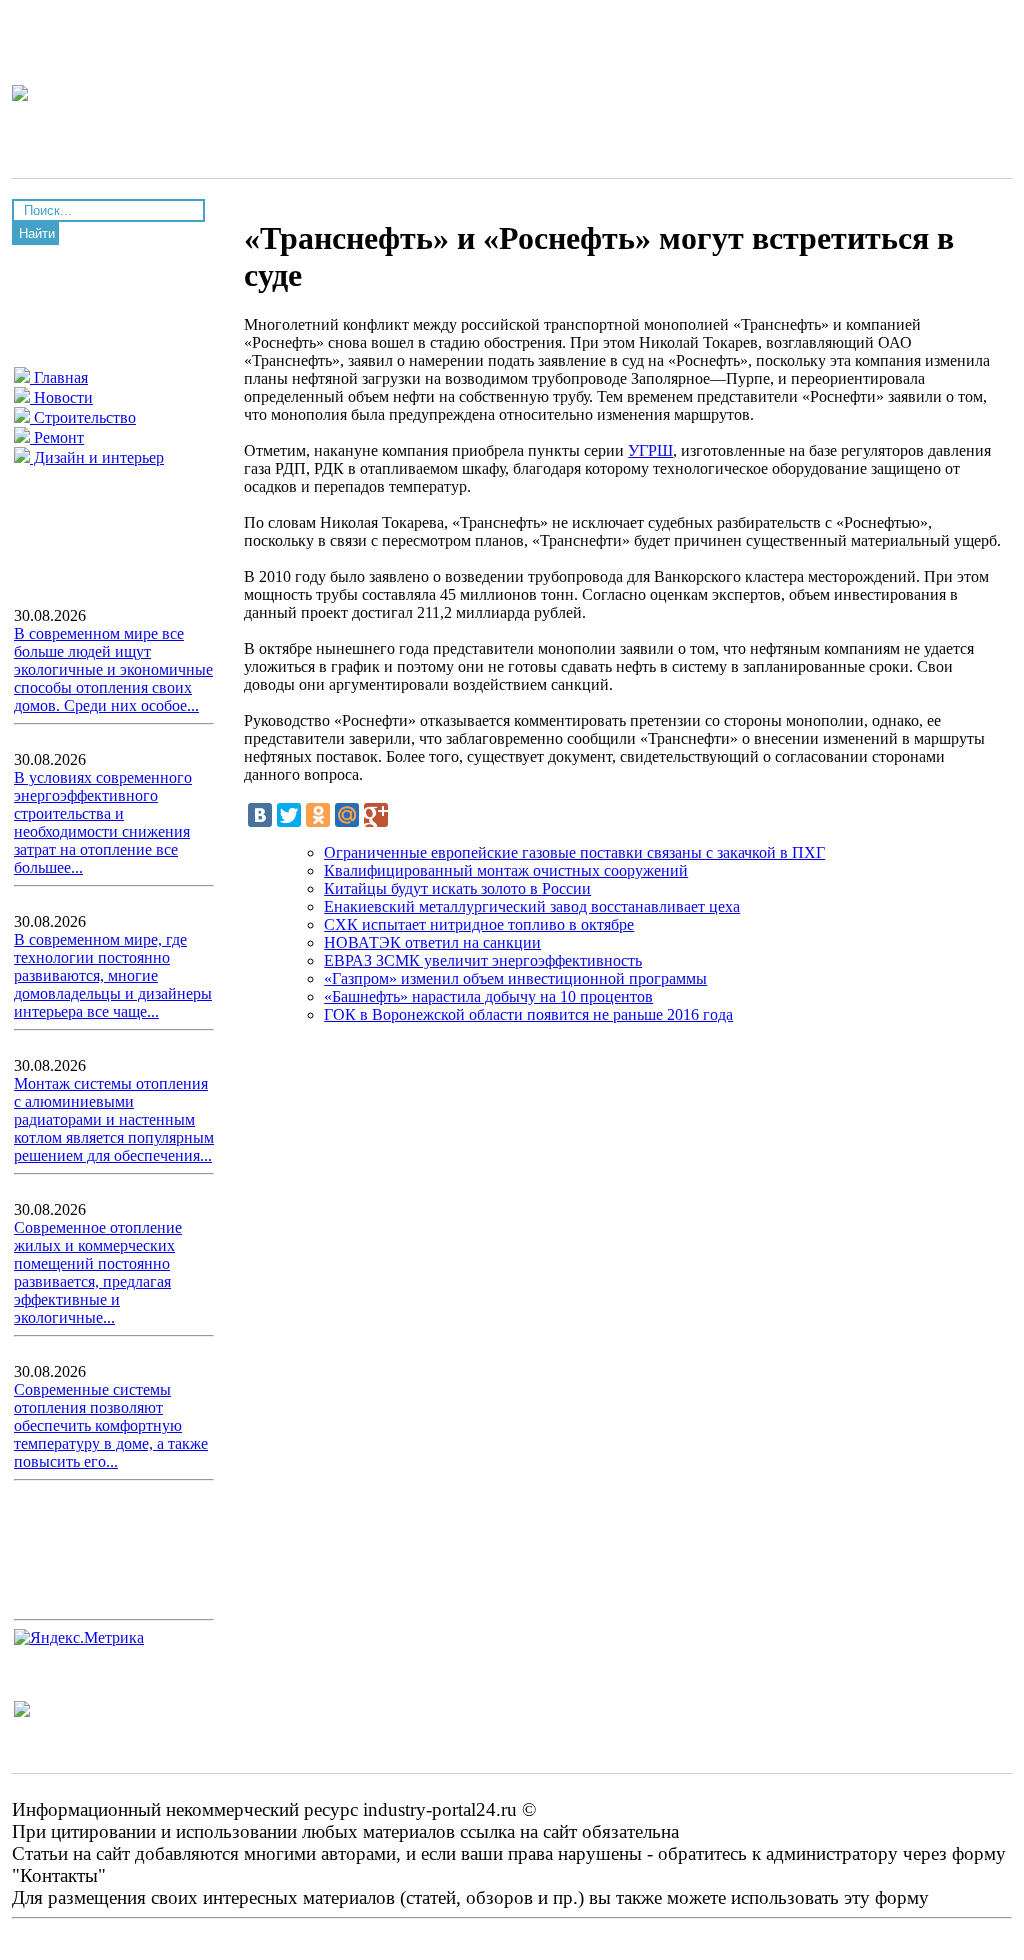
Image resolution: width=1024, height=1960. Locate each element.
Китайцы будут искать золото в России (457, 888)
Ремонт (57, 437)
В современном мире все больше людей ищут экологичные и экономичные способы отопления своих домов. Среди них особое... (113, 669)
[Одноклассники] (318, 815)
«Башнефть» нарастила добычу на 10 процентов (488, 996)
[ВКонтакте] (260, 815)
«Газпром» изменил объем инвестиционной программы (515, 978)
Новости (61, 397)
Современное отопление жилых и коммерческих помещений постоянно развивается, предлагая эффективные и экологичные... (98, 1272)
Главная (59, 377)
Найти (37, 233)
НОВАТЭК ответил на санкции (432, 942)
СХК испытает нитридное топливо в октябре (479, 924)
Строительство (83, 417)
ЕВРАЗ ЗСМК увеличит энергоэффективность (483, 960)
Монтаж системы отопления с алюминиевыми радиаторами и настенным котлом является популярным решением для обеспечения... (114, 1119)
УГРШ (650, 450)
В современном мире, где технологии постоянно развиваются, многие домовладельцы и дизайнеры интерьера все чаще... (113, 975)
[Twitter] (289, 815)
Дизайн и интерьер (97, 457)
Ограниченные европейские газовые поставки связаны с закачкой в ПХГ (574, 852)
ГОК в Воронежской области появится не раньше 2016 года (528, 1014)
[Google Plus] (376, 815)
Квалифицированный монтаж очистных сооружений (506, 870)
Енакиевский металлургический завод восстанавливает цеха (532, 906)
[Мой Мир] (347, 815)
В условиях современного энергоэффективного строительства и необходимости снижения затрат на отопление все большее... (103, 822)
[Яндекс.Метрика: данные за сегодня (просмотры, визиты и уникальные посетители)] (79, 1638)
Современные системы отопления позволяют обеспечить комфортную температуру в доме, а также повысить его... (111, 1425)
